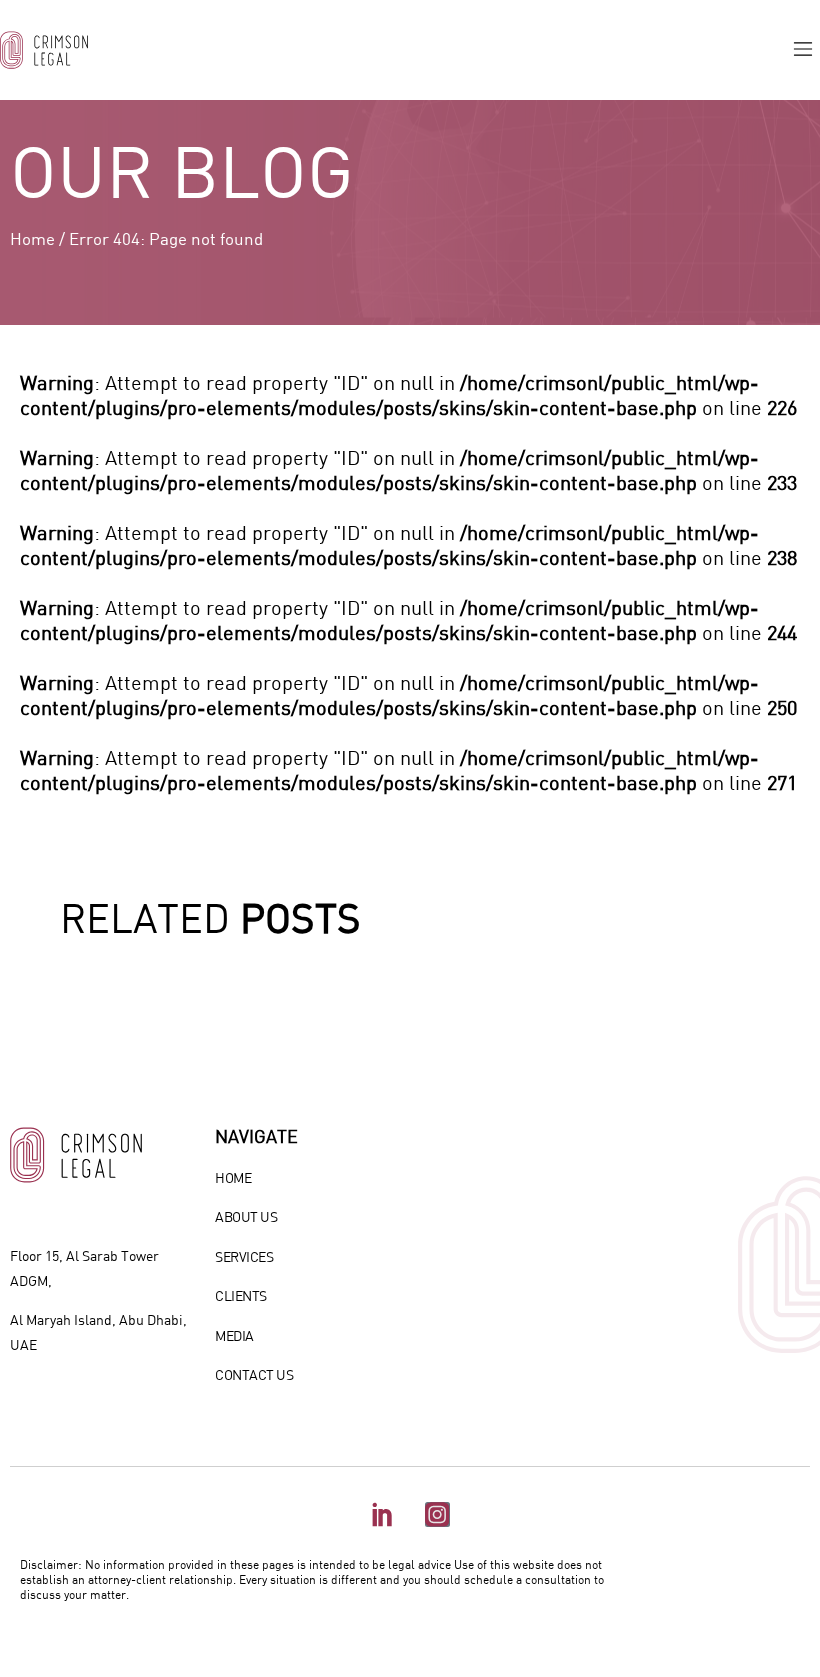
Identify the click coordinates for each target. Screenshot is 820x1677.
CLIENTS (241, 1295)
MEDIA (234, 1335)
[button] (803, 50)
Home (32, 238)
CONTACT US (254, 1374)
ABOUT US (246, 1216)
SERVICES (244, 1256)
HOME (233, 1177)
